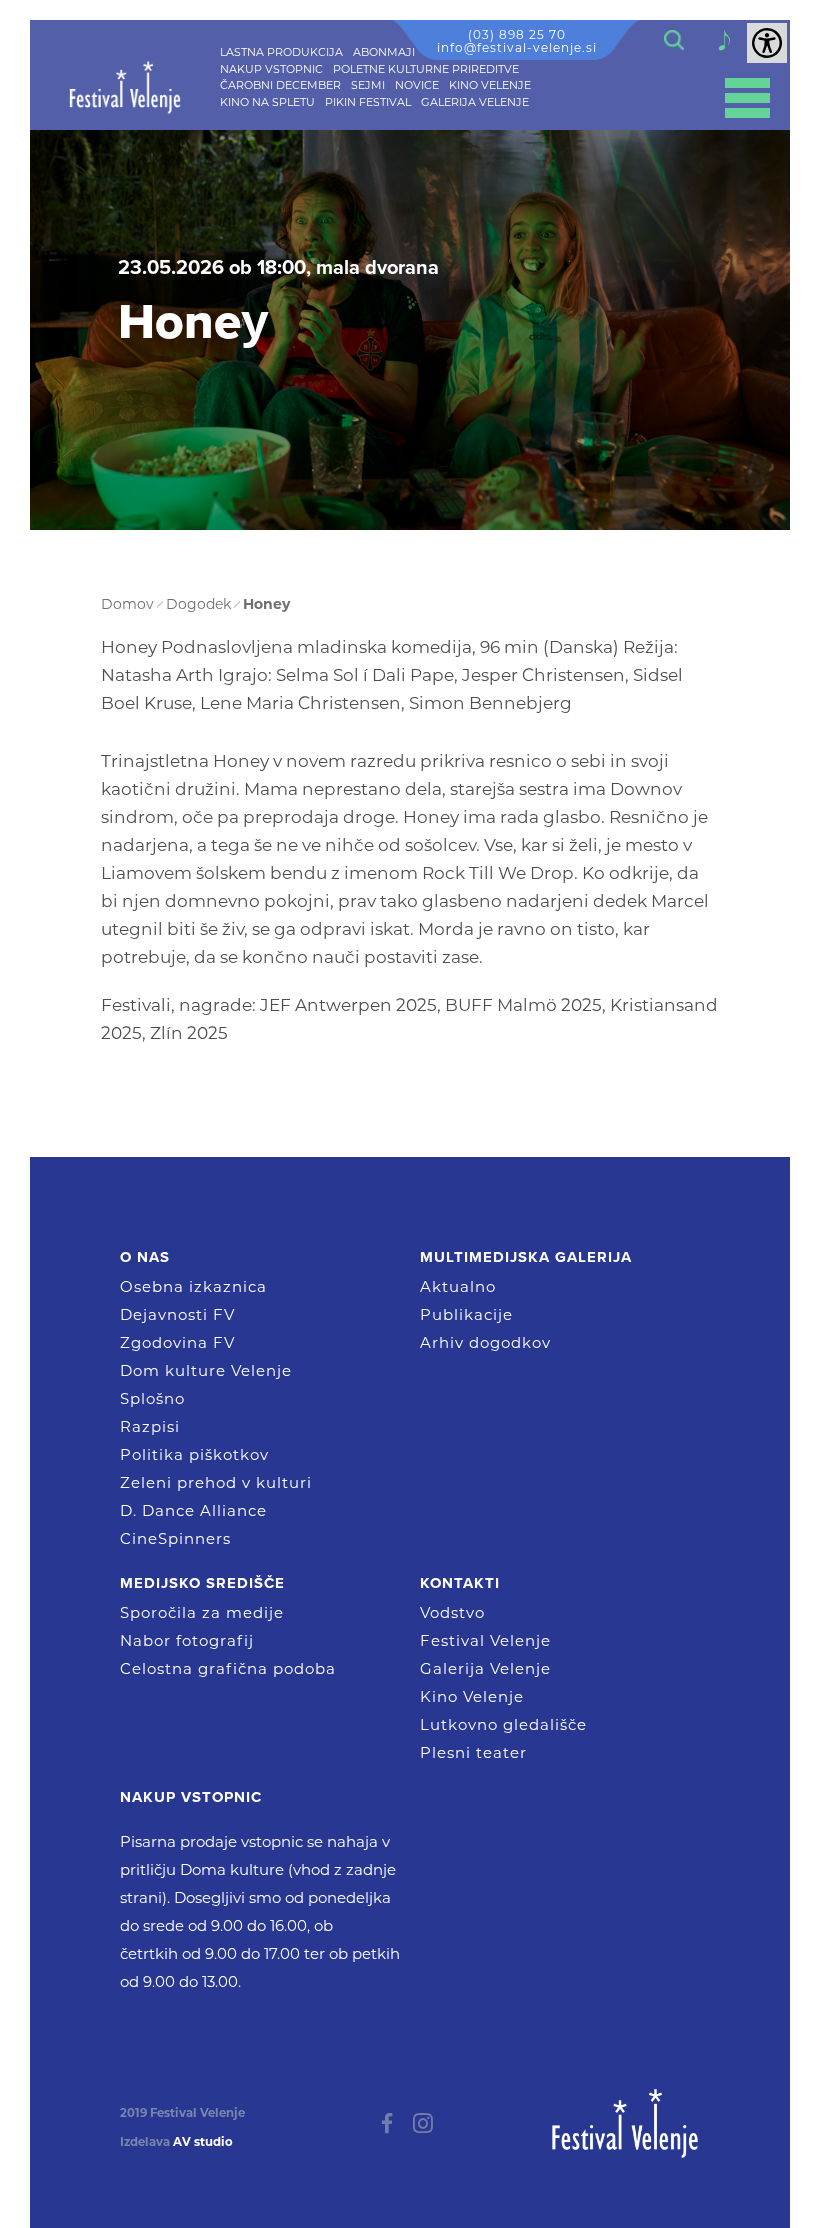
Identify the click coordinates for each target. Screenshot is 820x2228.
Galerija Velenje (485, 1668)
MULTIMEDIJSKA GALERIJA (526, 1257)
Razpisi (150, 1426)
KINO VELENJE (490, 85)
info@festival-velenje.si (517, 47)
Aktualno (458, 1286)
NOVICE (417, 85)
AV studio (203, 2142)
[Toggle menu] (747, 97)
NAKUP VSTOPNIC (271, 69)
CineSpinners (175, 1538)
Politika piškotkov (194, 1454)
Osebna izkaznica (193, 1286)
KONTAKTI (460, 1583)
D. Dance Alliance (193, 1510)
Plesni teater (473, 1752)
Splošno (152, 1398)
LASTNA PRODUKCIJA (281, 52)
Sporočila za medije (202, 1612)
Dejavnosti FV (177, 1314)
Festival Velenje (485, 1640)
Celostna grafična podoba (228, 1668)
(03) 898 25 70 (517, 34)
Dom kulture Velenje (206, 1370)
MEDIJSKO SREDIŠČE (202, 1583)
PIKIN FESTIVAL (368, 102)
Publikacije (466, 1314)
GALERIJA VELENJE (475, 102)
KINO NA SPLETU (267, 102)
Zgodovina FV (177, 1342)
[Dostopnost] (767, 43)
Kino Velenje (472, 1696)
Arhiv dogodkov (485, 1342)
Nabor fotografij (187, 1640)
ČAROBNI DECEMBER (280, 85)
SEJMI (368, 85)
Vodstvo (452, 1612)
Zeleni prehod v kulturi (216, 1482)
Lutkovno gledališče (503, 1724)
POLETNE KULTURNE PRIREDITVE (426, 69)
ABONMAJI (384, 52)
